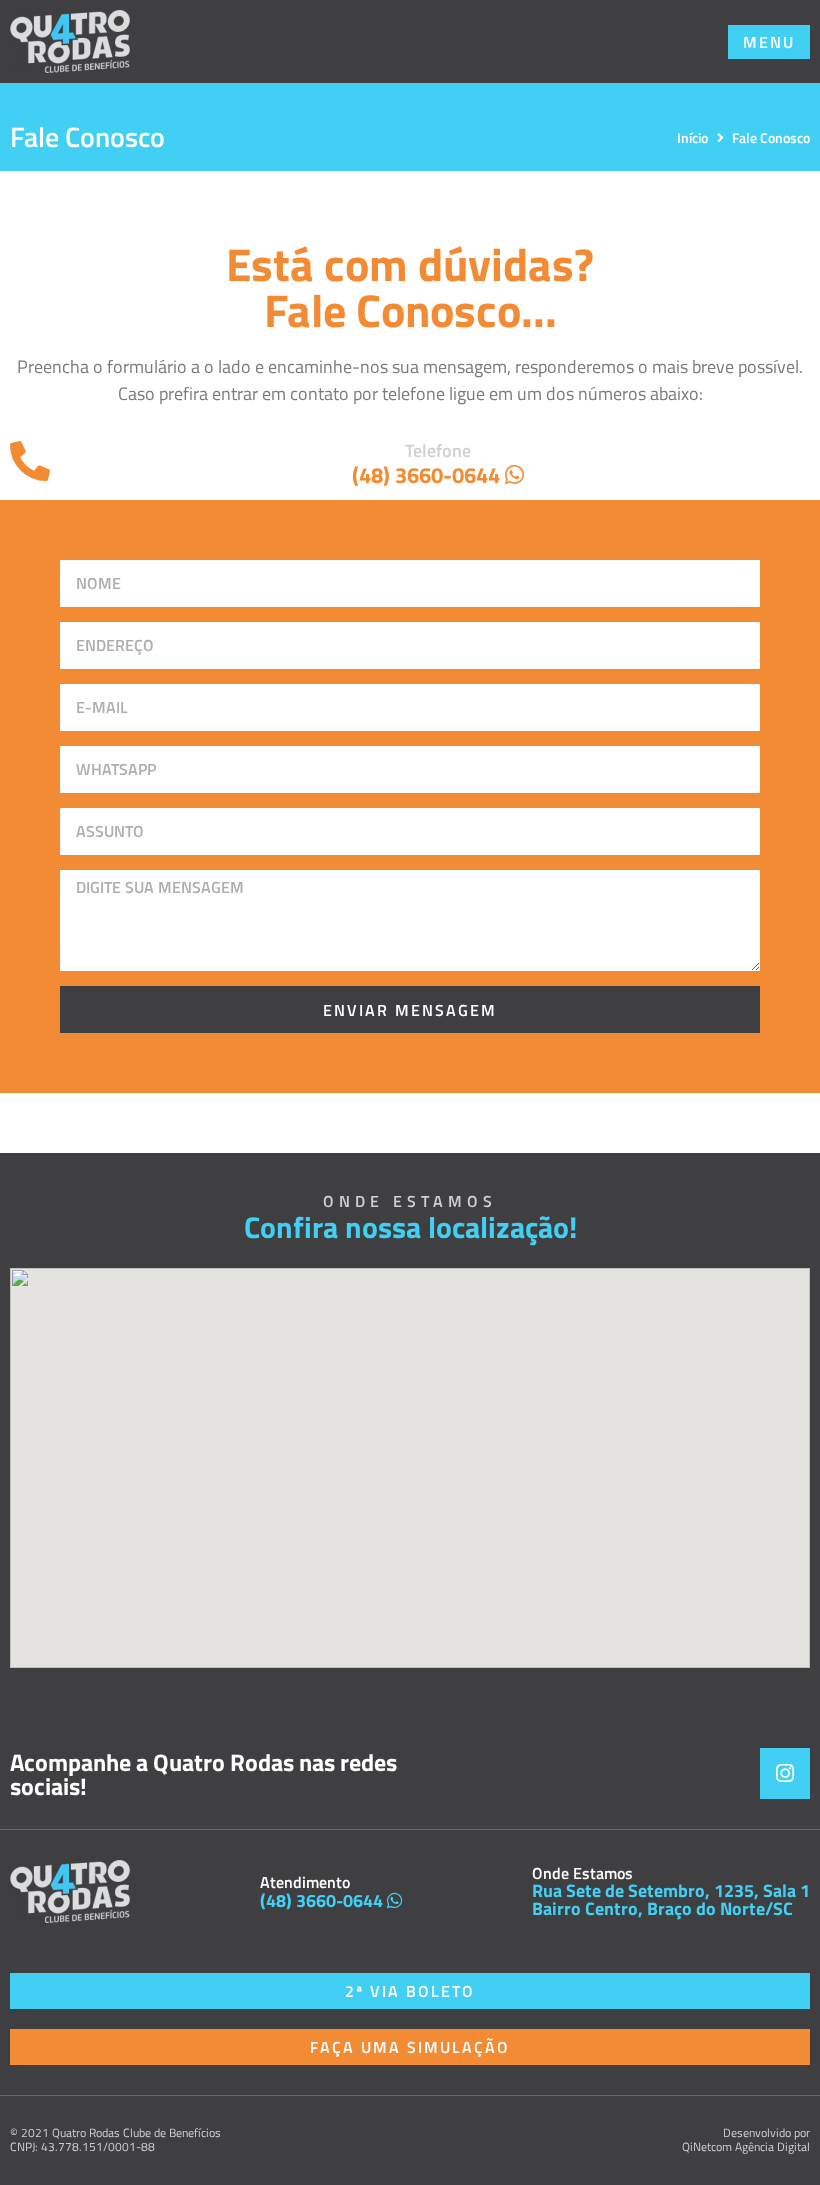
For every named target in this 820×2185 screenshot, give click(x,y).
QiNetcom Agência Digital (746, 2146)
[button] (769, 42)
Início (692, 137)
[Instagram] (785, 1773)
